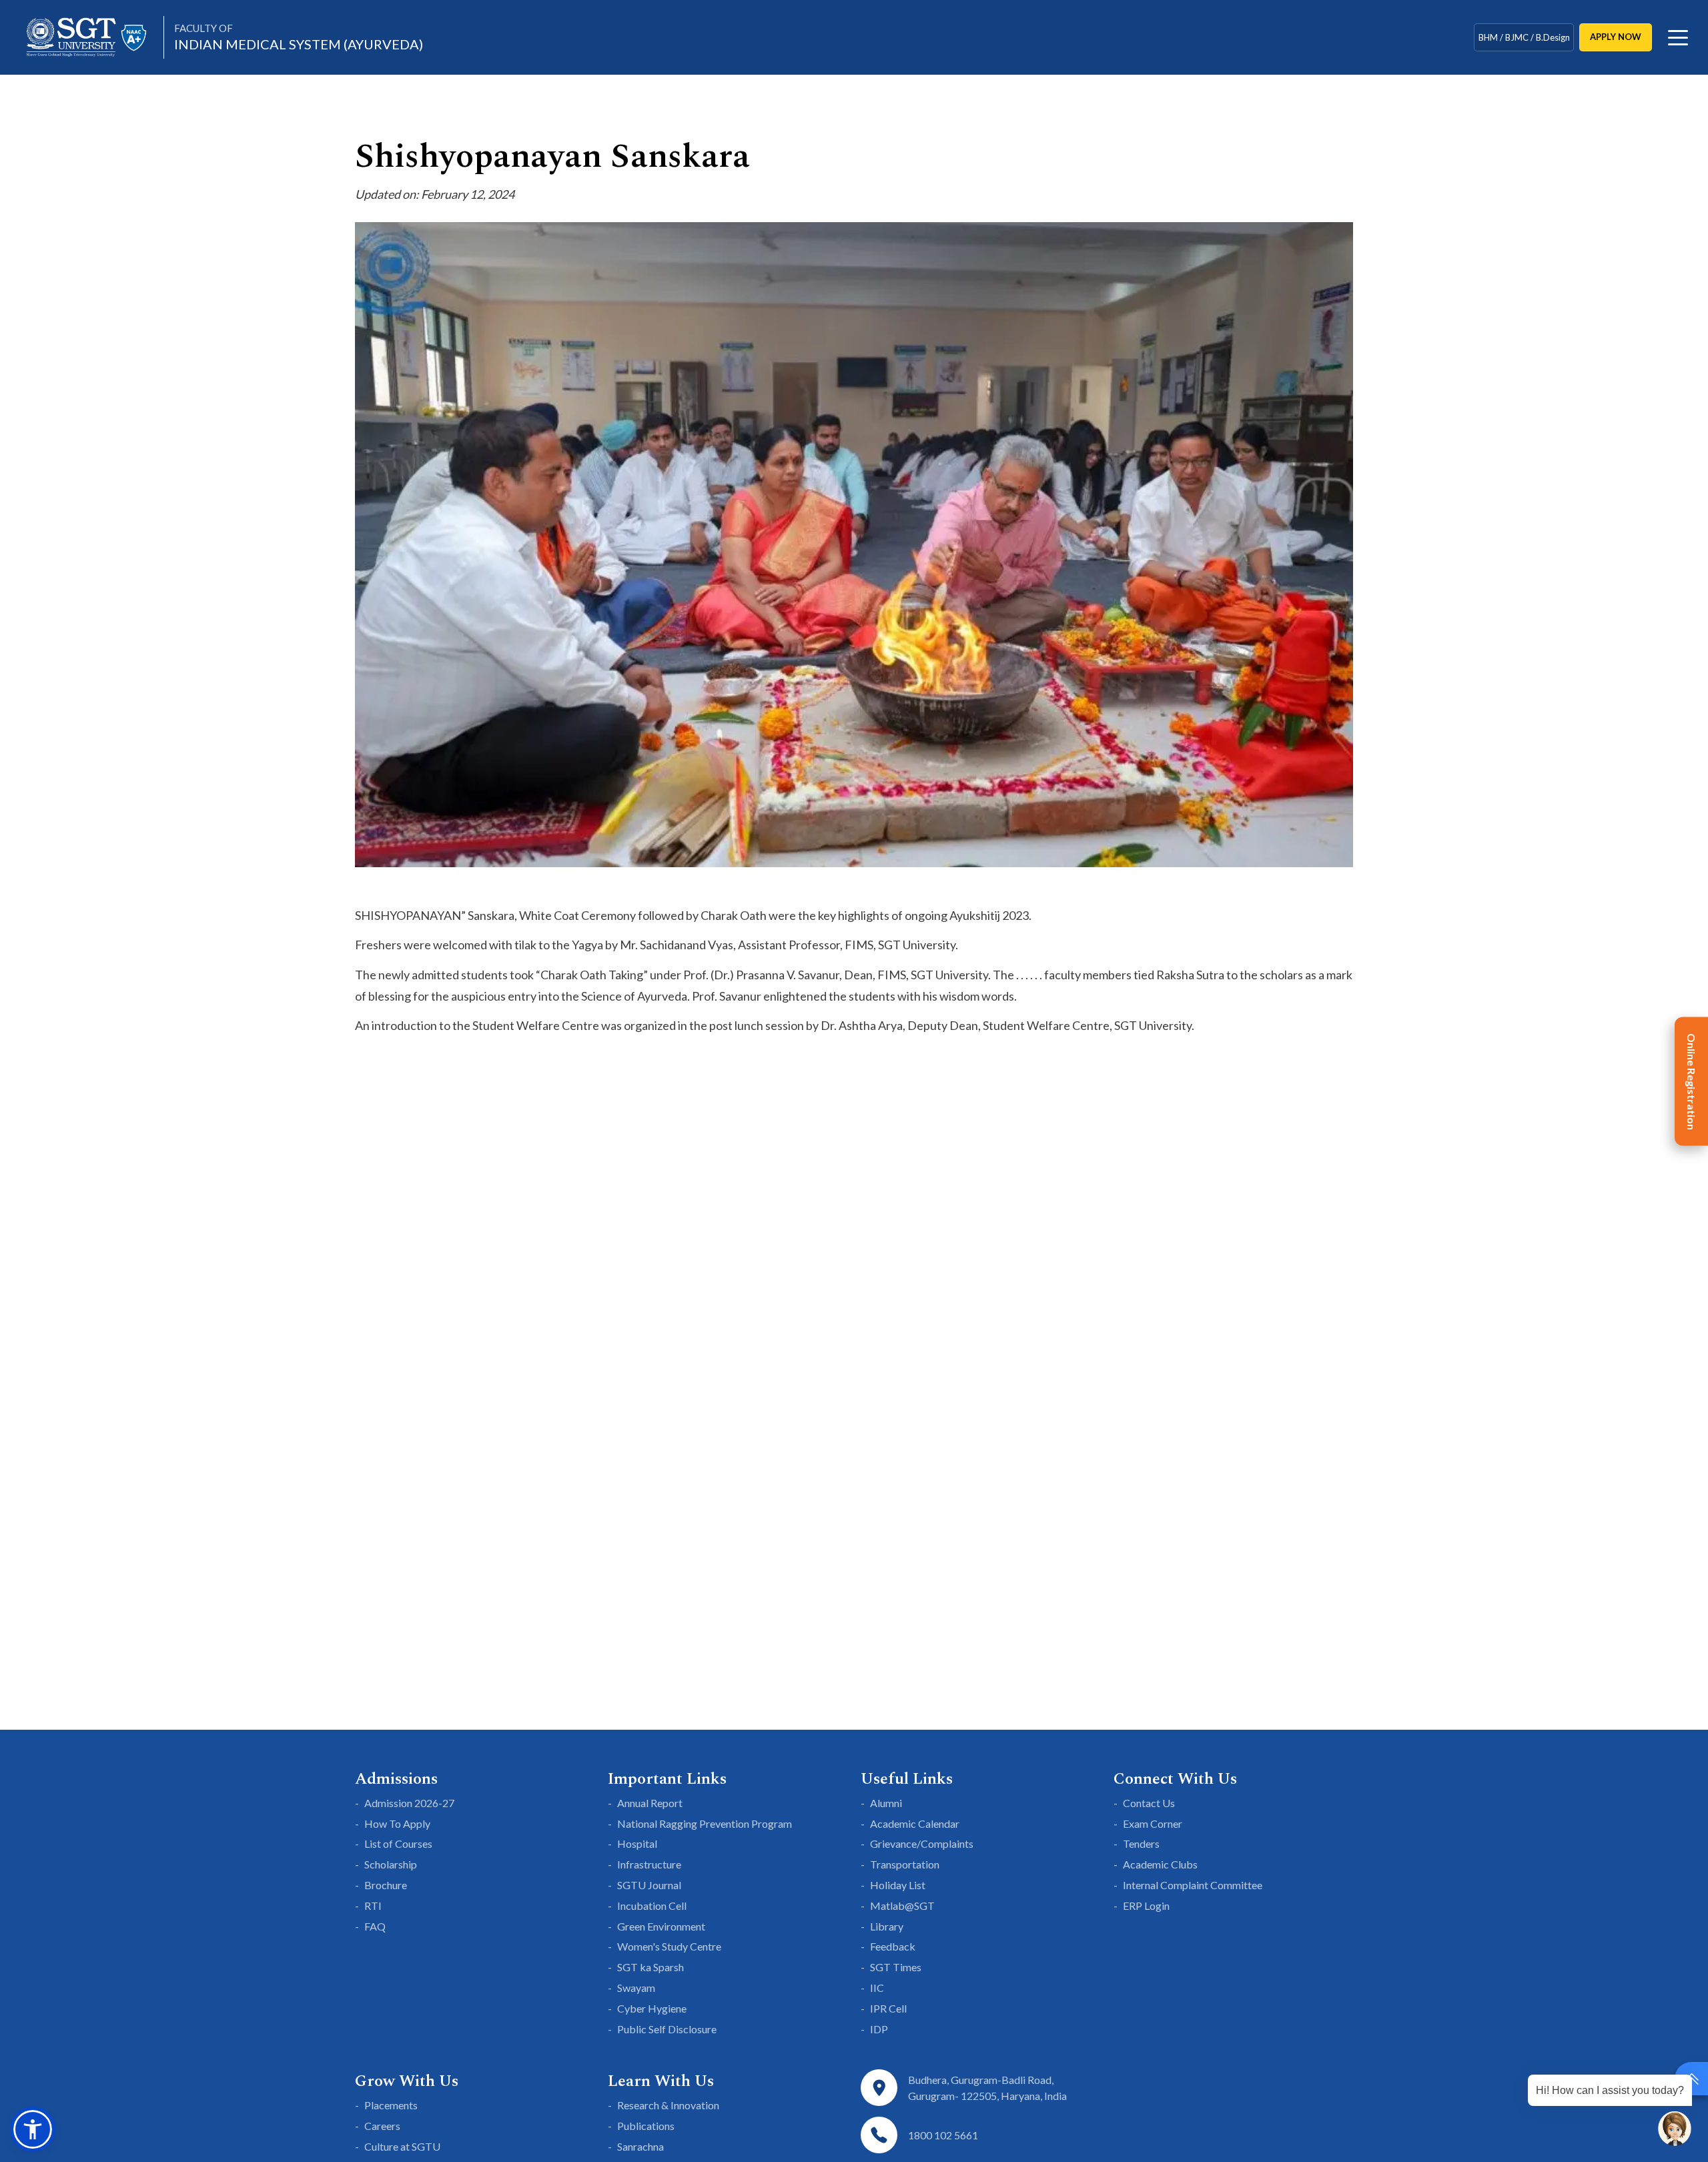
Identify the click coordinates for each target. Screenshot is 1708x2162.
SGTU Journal (649, 1885)
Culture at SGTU (402, 2146)
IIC (877, 1988)
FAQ (375, 1926)
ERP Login (1146, 1906)
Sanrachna (640, 2146)
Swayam (636, 1988)
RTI (373, 1906)
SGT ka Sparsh (651, 1967)
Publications (646, 2126)
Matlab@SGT (902, 1906)
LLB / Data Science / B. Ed (1524, 39)
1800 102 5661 (943, 2135)
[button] (33, 2129)
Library (887, 1926)
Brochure (386, 1885)
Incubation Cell (652, 1906)
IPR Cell (888, 2008)
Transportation (905, 1864)
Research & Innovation (668, 2105)
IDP (879, 2029)
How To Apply (397, 1823)
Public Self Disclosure (667, 2029)
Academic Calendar (915, 1823)
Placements (391, 2105)
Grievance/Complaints (922, 1843)
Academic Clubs (1160, 1864)
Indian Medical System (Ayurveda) (299, 37)
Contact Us (1149, 1803)
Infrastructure (649, 1864)
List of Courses (398, 1843)
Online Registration (1692, 1081)
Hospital (637, 1843)
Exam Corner (1153, 1823)
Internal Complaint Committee (1193, 1885)
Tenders (1141, 1843)
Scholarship (391, 1864)
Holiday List (898, 1885)
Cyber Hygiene (652, 2008)
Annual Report (650, 1803)
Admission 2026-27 (409, 1803)
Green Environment (661, 1926)
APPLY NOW (1616, 37)
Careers (382, 2126)
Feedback (893, 1946)
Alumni (886, 1803)
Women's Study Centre (669, 1946)
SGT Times (896, 1967)
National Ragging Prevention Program (705, 1823)
